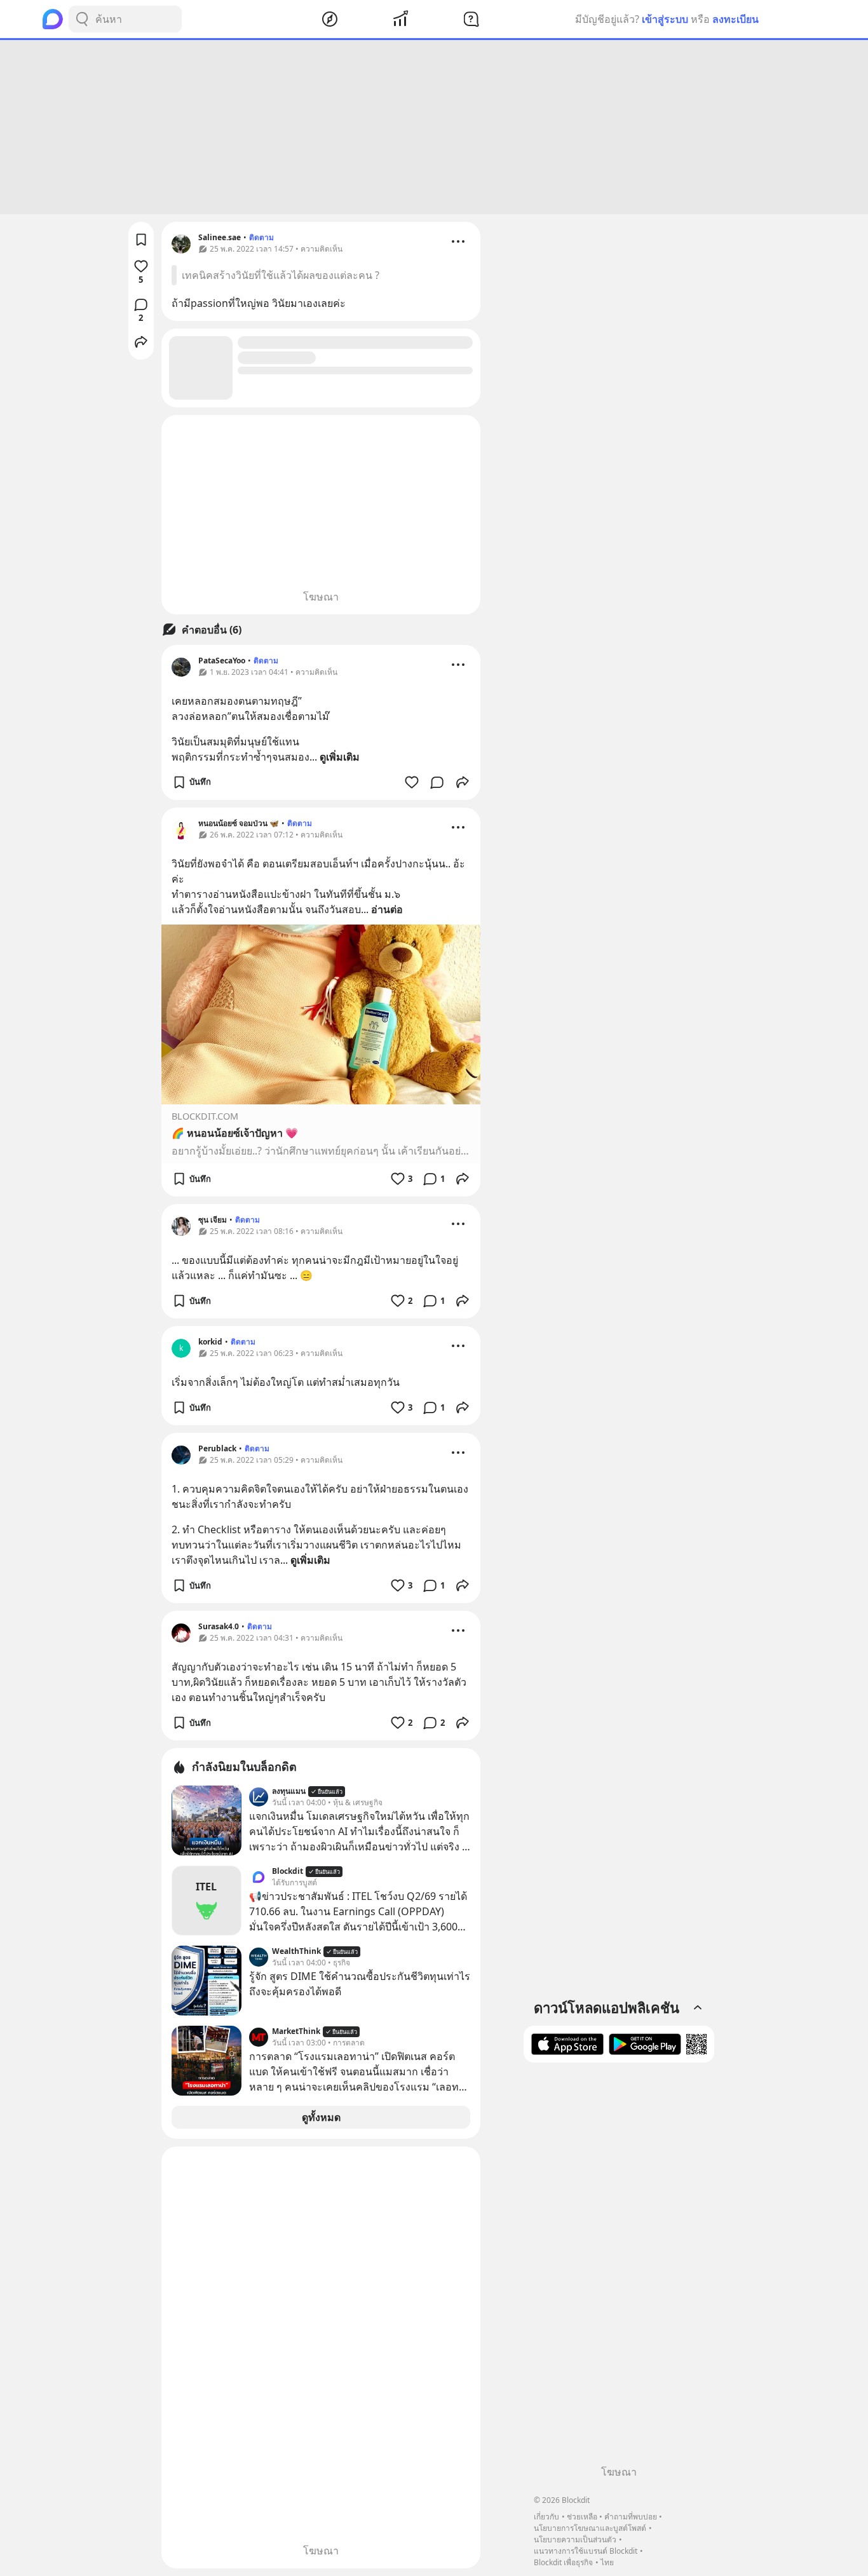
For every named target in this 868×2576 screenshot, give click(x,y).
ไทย (607, 2562)
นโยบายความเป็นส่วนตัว (575, 2539)
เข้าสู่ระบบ (665, 19)
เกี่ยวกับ (546, 2517)
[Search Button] (82, 19)
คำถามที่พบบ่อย (631, 2517)
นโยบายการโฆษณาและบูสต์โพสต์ (590, 2528)
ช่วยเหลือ (582, 2517)
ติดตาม (261, 237)
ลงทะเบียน (736, 19)
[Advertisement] (434, 127)
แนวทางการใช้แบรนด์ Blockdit (586, 2551)
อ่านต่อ (387, 909)
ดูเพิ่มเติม (340, 757)
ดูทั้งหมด (321, 2117)
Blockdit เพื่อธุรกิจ (563, 2562)
